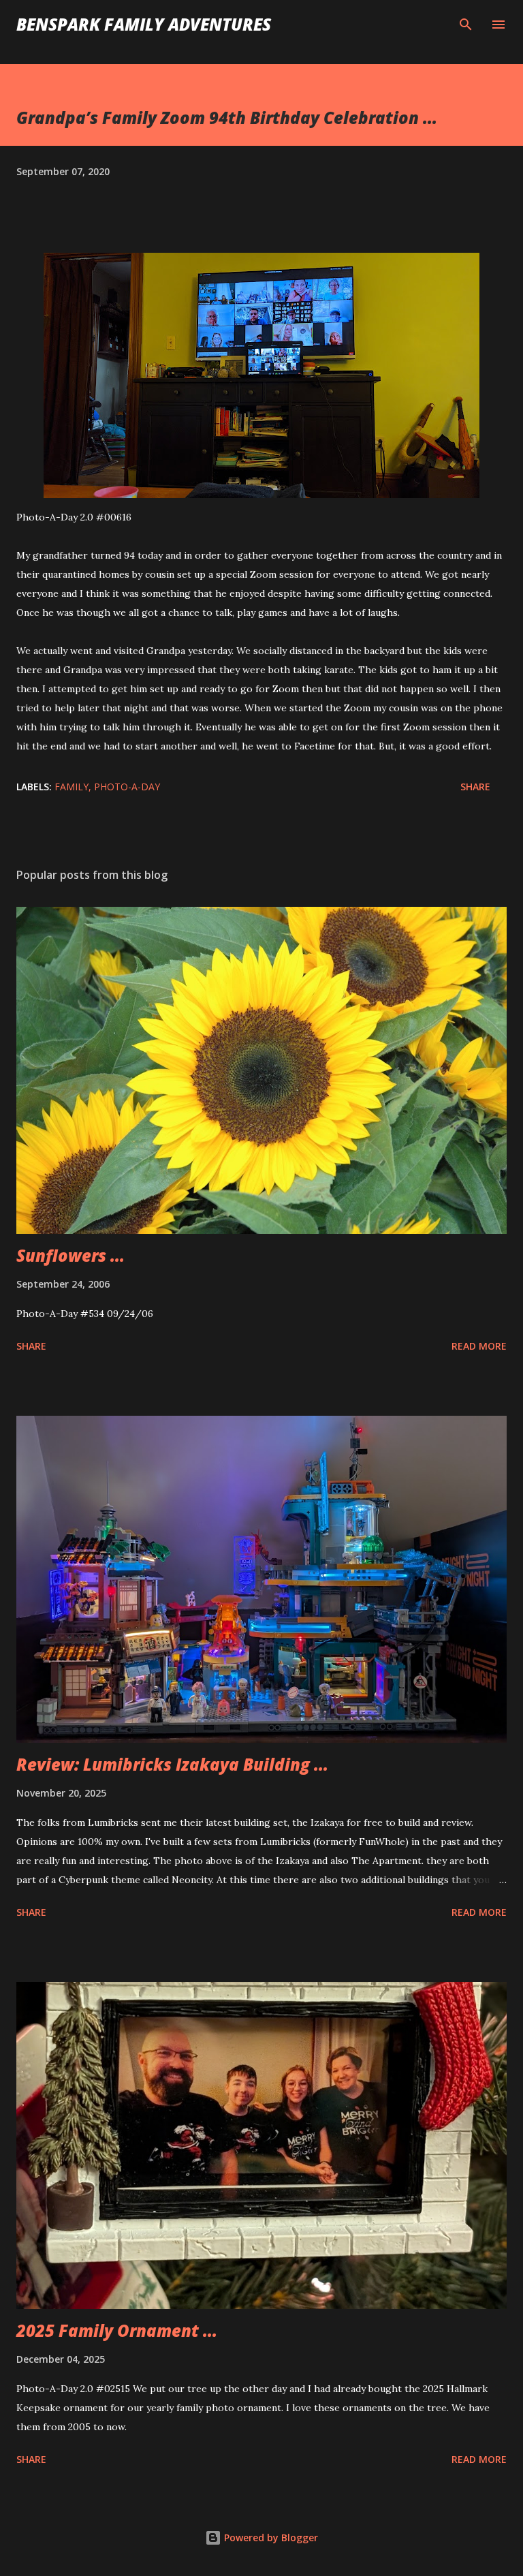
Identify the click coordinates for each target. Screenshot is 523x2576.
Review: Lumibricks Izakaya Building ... (172, 1764)
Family (72, 787)
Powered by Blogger (270, 2538)
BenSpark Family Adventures (144, 24)
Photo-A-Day (127, 787)
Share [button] (475, 787)
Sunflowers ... (70, 1255)
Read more (479, 1346)
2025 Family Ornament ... (117, 2330)
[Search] (466, 25)
